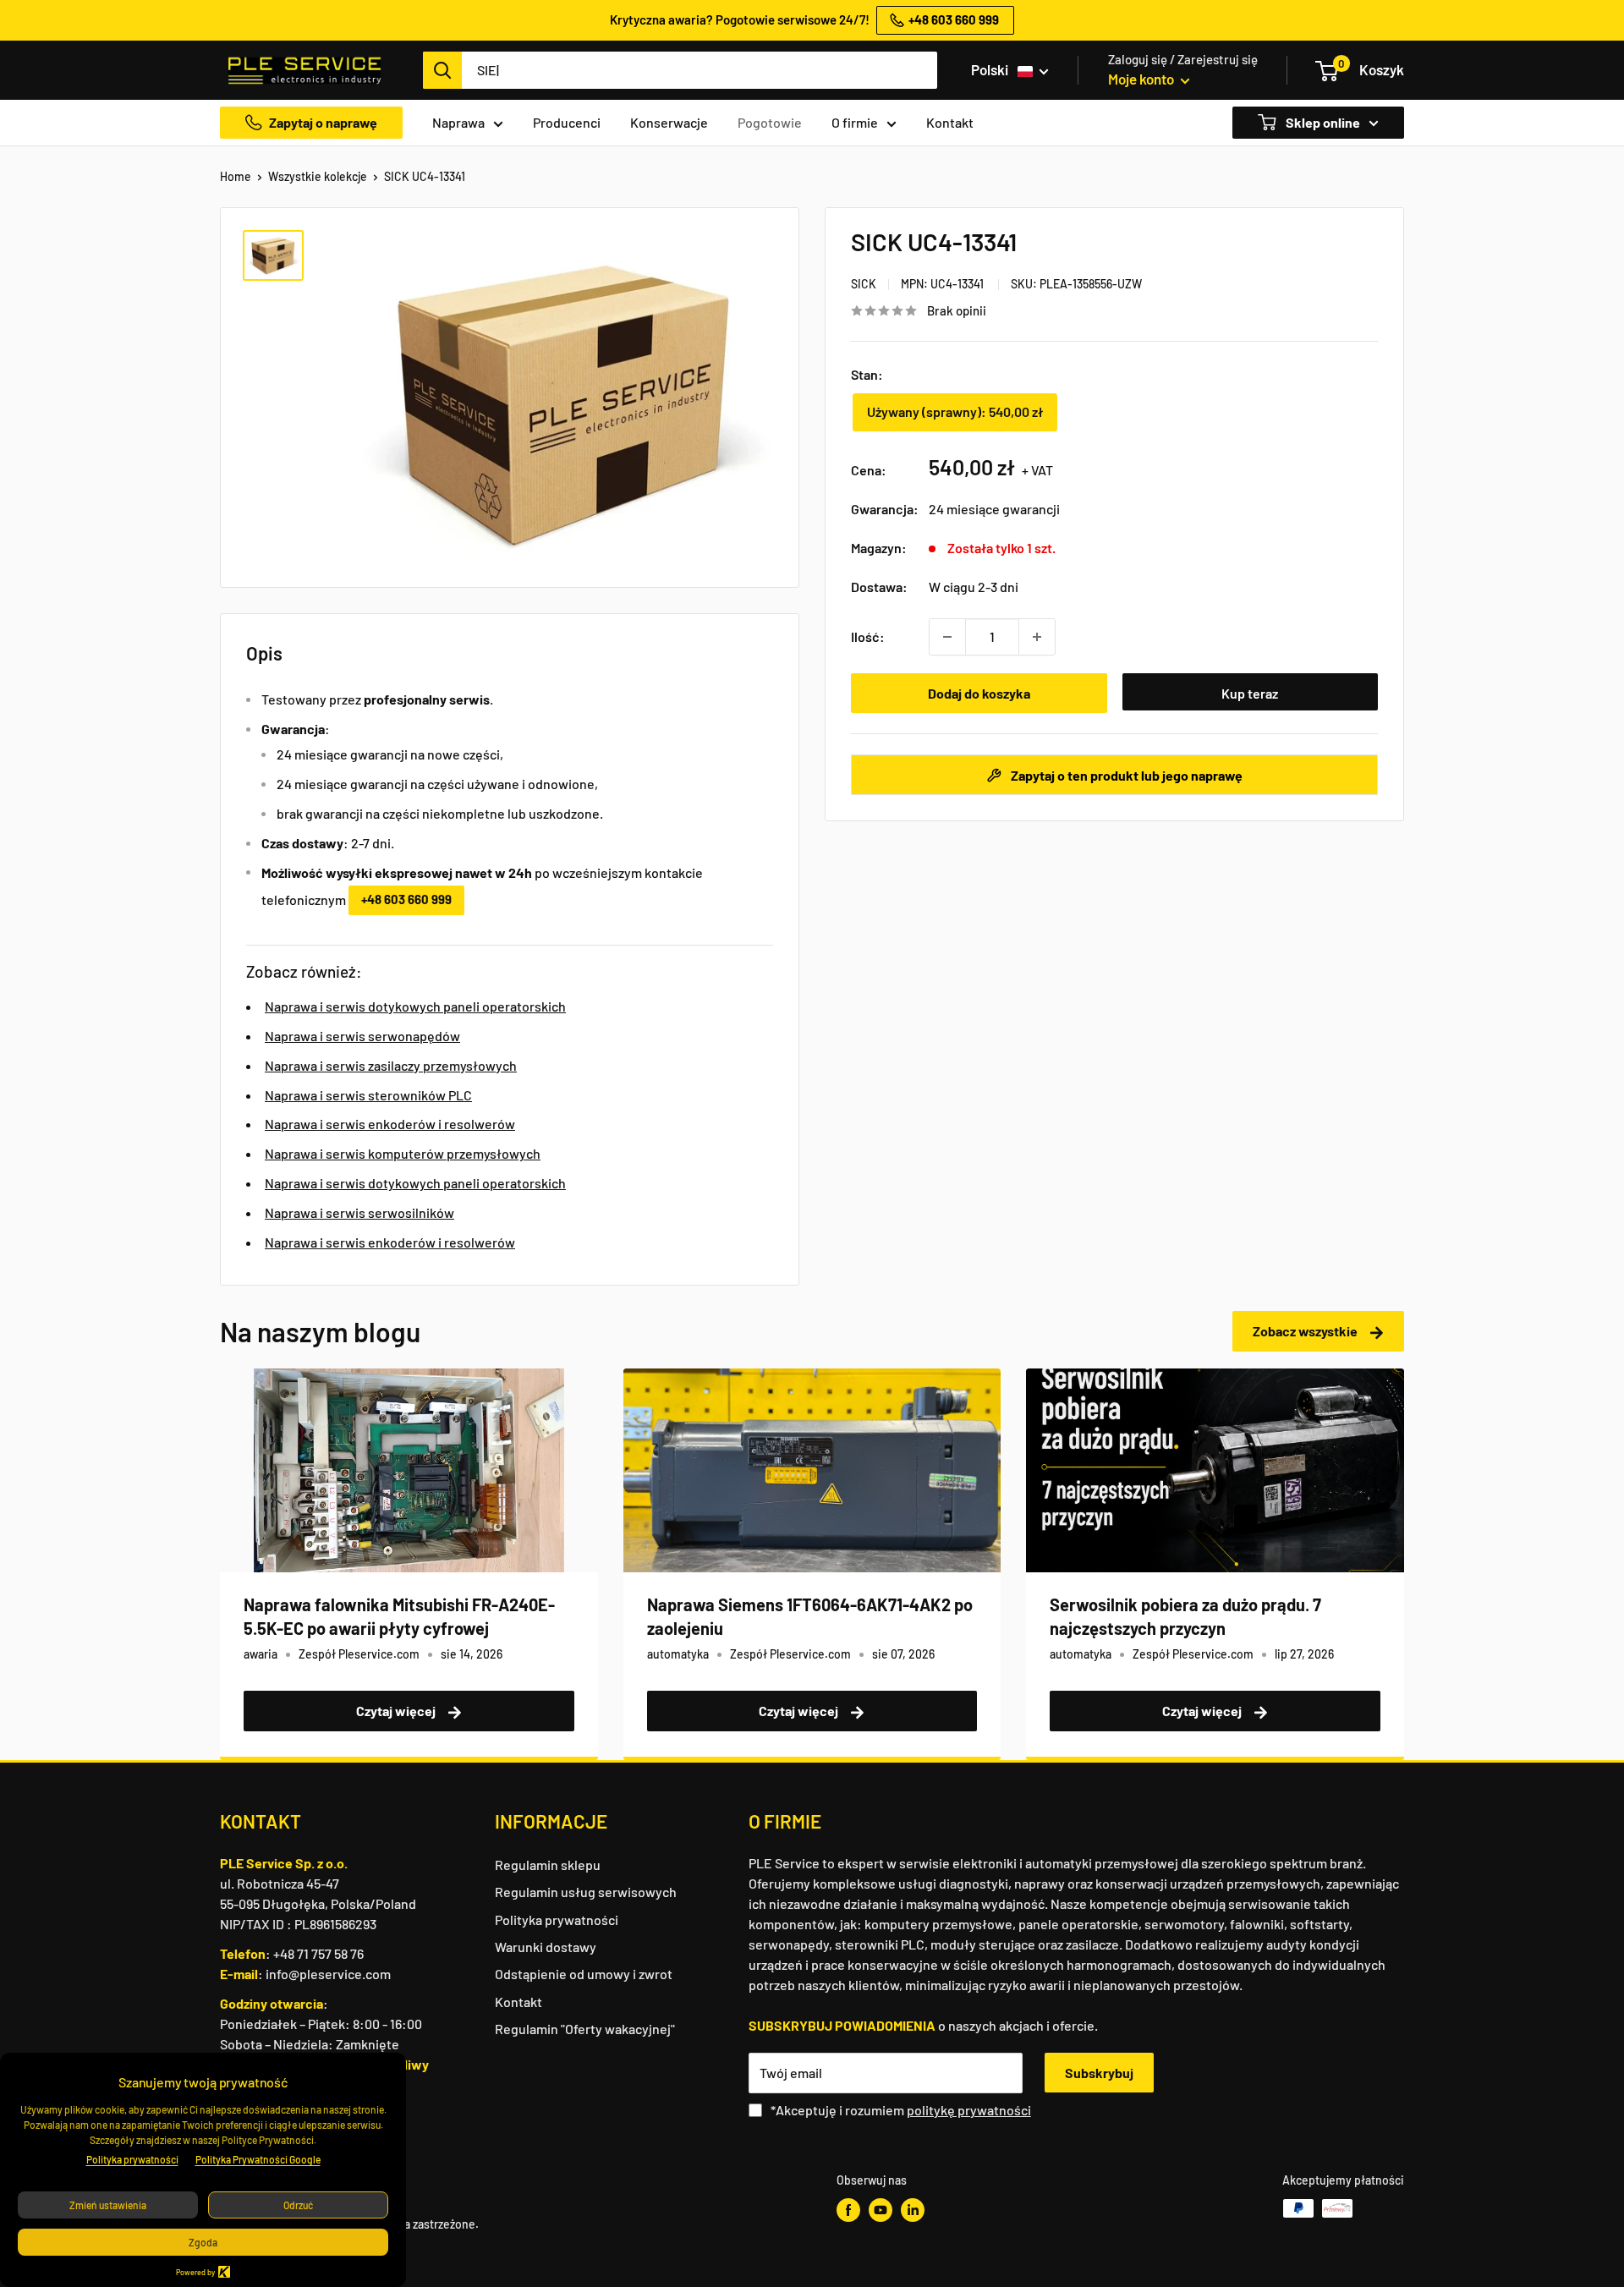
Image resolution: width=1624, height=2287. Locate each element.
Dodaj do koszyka (979, 693)
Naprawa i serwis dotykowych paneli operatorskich (415, 1006)
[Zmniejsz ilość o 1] (947, 637)
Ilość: (868, 636)
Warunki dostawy (546, 1947)
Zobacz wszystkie (1306, 1331)
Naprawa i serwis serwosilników (359, 1212)
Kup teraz (1250, 693)
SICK (864, 284)
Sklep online (1322, 122)
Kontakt (950, 122)
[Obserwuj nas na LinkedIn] (913, 2210)
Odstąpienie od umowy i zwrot (584, 1974)
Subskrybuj (1099, 2073)
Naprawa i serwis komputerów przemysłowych (403, 1153)
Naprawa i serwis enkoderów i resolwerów (390, 1124)
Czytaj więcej (397, 1711)
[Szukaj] (442, 70)
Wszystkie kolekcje (318, 176)
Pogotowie (770, 122)
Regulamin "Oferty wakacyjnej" (585, 2029)
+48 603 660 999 (406, 899)
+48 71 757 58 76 (318, 1953)
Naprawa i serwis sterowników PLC (368, 1095)
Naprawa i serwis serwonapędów (362, 1036)
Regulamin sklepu (548, 1865)
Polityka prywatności (557, 1920)
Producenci (567, 122)
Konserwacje (669, 122)
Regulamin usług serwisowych (586, 1892)
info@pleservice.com (328, 1974)
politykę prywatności (969, 2110)
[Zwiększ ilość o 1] (1037, 637)
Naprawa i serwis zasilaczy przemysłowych (391, 1065)
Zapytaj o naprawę (323, 122)
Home (236, 176)
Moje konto (1142, 79)
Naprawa (458, 122)
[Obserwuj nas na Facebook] (848, 2210)
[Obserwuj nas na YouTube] (881, 2210)
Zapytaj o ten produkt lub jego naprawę (1125, 775)
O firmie (855, 122)
